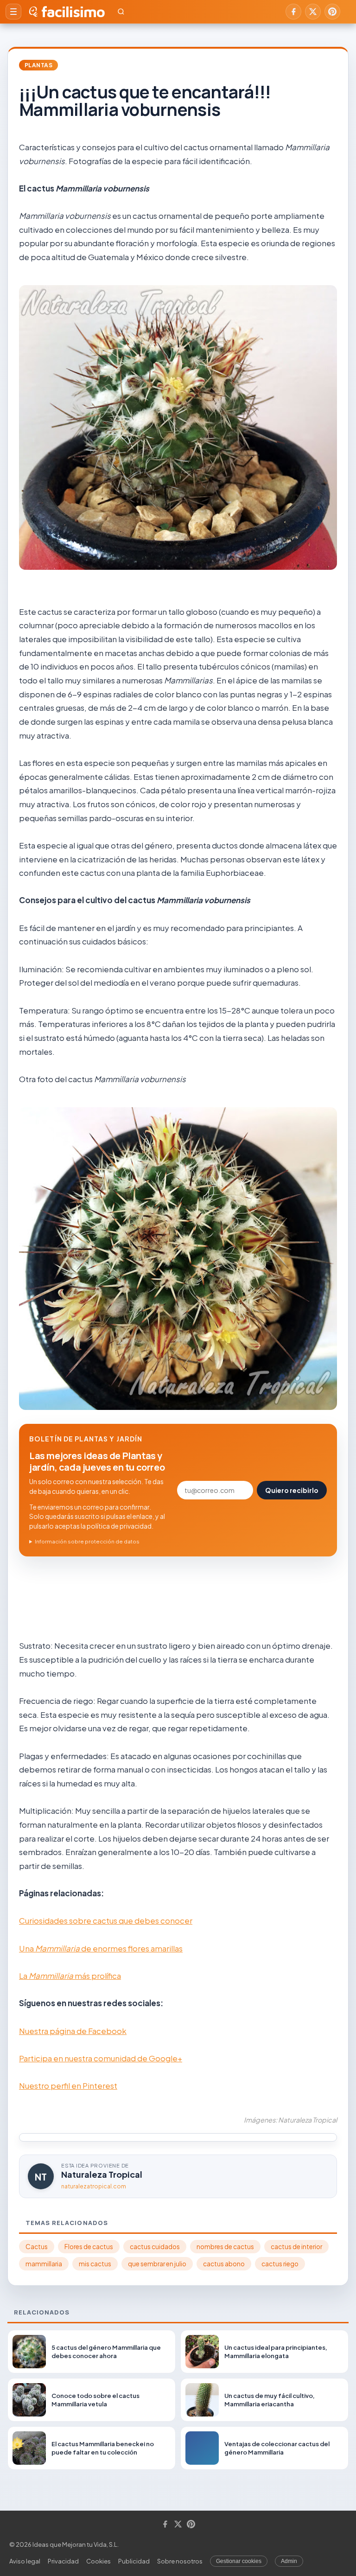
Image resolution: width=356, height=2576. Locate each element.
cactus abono (224, 2264)
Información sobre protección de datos (87, 1541)
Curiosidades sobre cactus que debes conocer (106, 1920)
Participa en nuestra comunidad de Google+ (101, 2058)
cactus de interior (296, 2247)
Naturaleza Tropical (102, 2174)
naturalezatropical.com (94, 2186)
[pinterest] (332, 12)
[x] (313, 12)
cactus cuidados (155, 2247)
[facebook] (293, 12)
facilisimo (73, 12)
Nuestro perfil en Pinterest (68, 2085)
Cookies (99, 2561)
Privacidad (63, 2561)
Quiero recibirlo (292, 1490)
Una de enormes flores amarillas (101, 1948)
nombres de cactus (225, 2247)
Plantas (38, 65)
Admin (289, 2561)
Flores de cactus (89, 2247)
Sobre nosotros (180, 2561)
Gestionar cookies (239, 2561)
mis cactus (95, 2264)
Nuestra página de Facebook (73, 2031)
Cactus (37, 2247)
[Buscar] (121, 12)
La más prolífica (70, 1976)
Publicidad (134, 2561)
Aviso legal (25, 2561)
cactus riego (280, 2264)
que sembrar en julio (157, 2264)
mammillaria (44, 2264)
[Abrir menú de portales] (13, 12)
